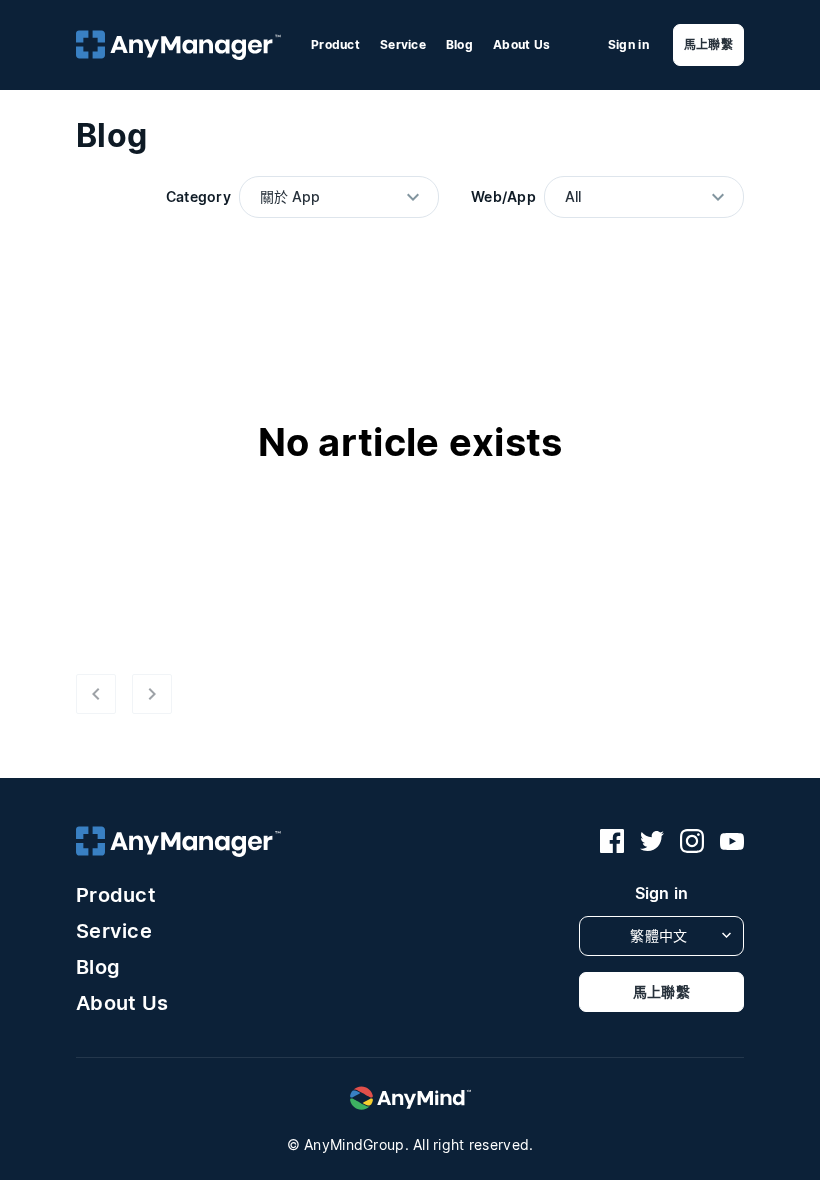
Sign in (628, 45)
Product (335, 44)
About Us (521, 44)
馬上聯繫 (708, 44)
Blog (459, 44)
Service (403, 44)
